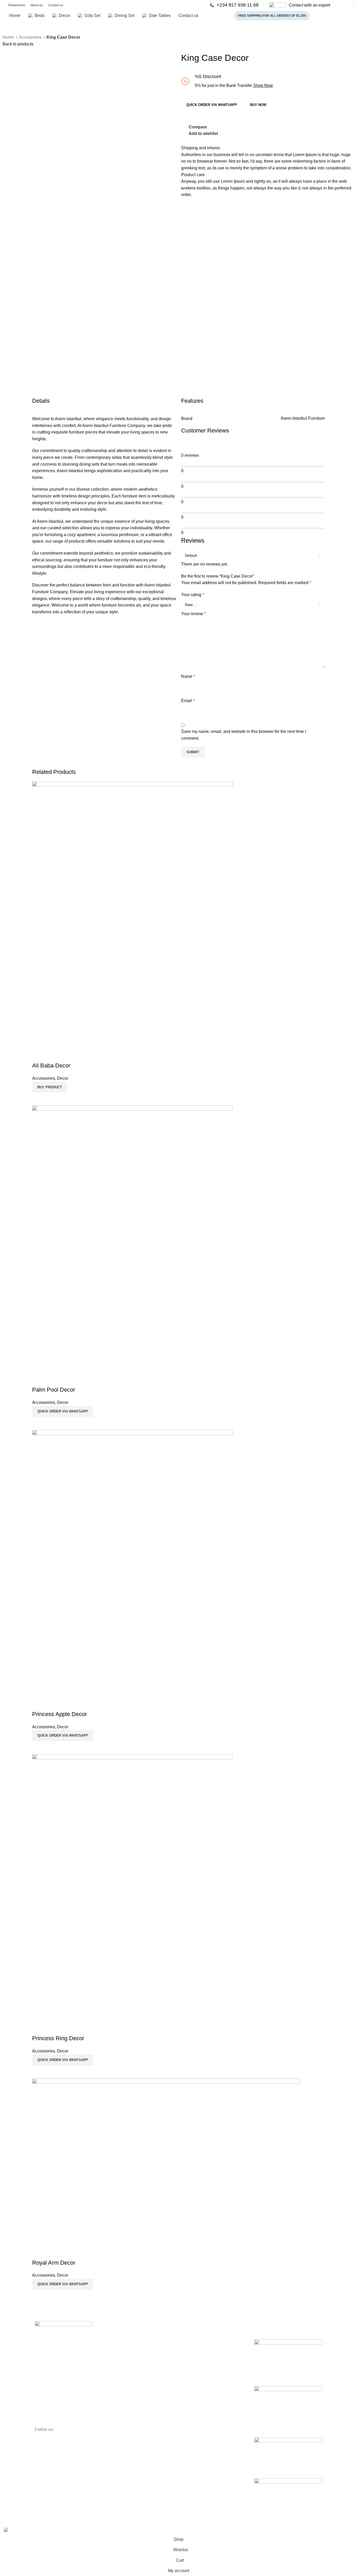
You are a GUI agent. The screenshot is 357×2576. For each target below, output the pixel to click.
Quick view (53, 2296)
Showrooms (118, 2362)
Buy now (258, 105)
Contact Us (117, 2353)
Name (188, 676)
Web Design (87, 2524)
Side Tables (191, 2380)
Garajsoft (112, 2524)
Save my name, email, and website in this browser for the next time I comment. (244, 735)
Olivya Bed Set (268, 2471)
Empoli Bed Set (269, 2379)
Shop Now (263, 85)
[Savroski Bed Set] (288, 2494)
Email (188, 701)
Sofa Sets (189, 2362)
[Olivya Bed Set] (288, 2453)
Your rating (192, 595)
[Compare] (39, 2296)
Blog (112, 2371)
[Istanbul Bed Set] (288, 2406)
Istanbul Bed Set (270, 2430)
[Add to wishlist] (39, 2252)
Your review (193, 614)
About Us (116, 2344)
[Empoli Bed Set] (288, 2357)
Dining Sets (191, 2371)
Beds (185, 2344)
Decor (186, 2353)
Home (9, 37)
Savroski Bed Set (270, 2512)
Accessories (31, 37)
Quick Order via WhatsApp (212, 105)
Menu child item (194, 2389)
